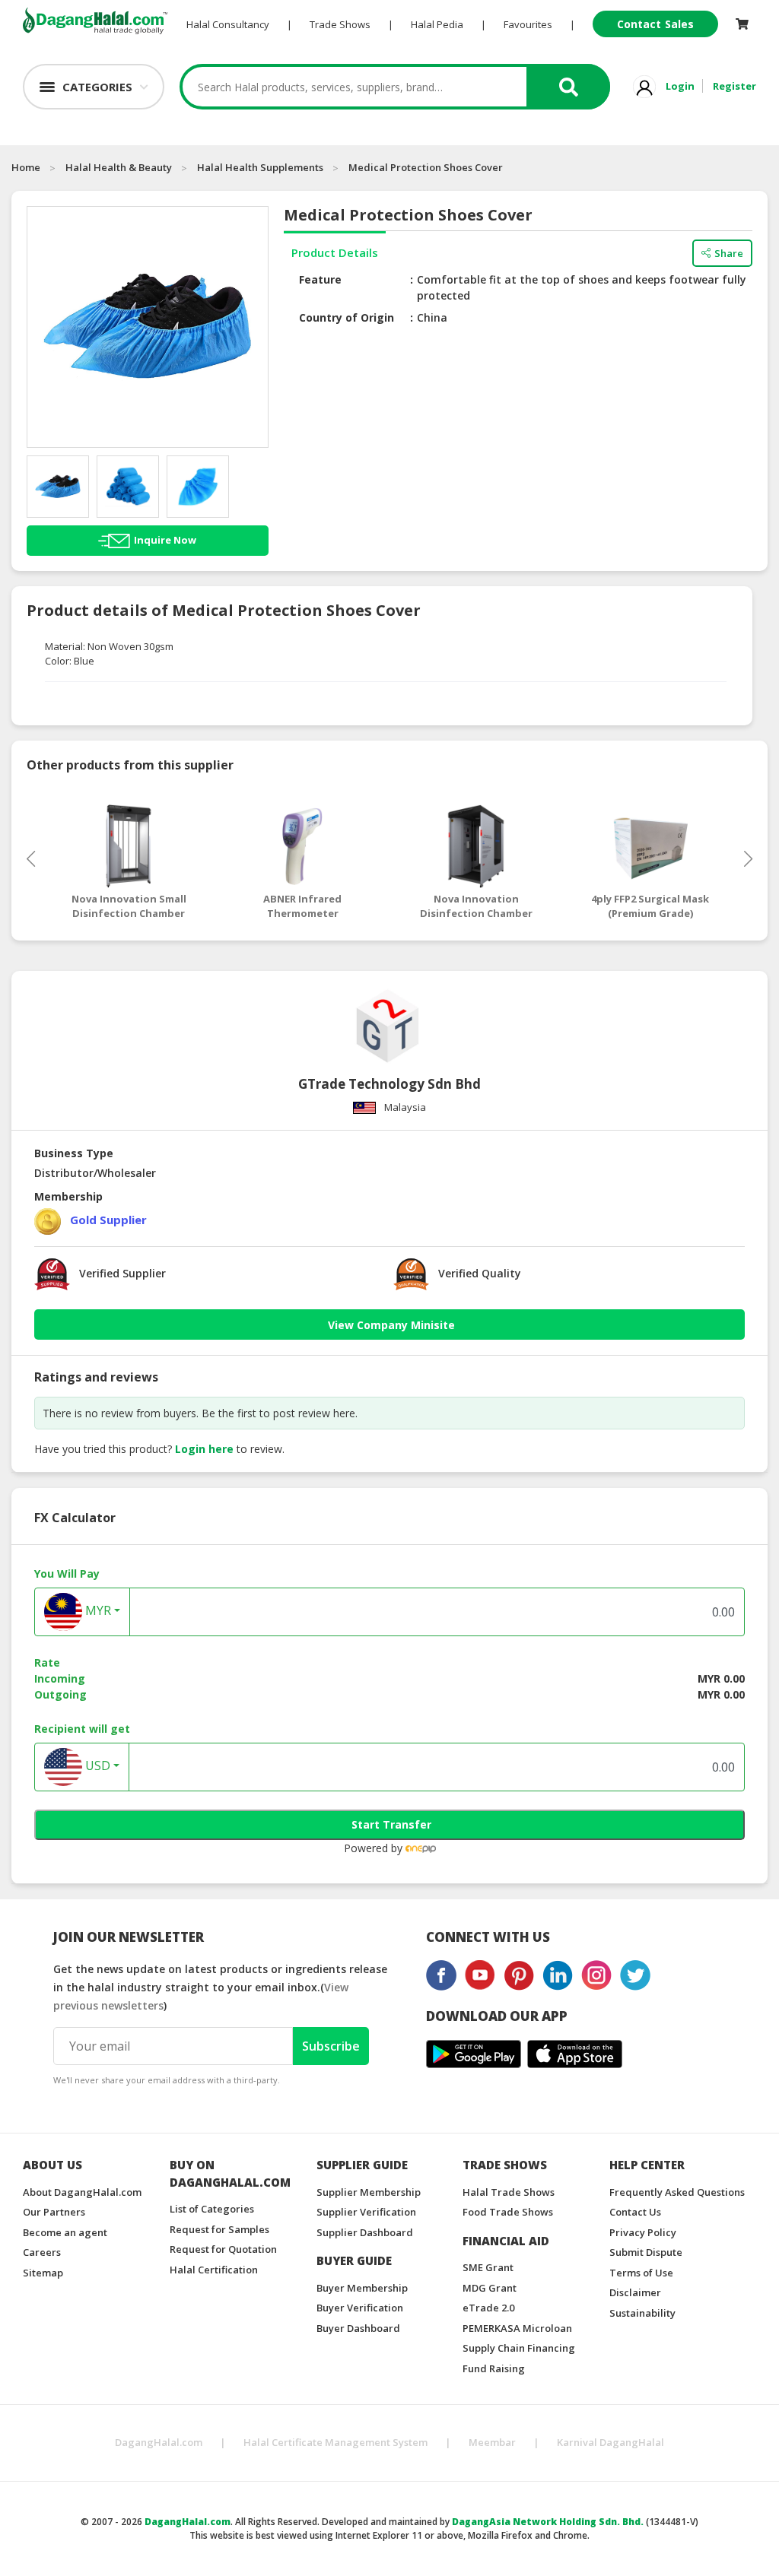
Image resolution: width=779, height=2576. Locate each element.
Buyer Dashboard (358, 2328)
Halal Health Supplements (260, 167)
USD (96, 1765)
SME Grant (488, 2267)
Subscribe (331, 2046)
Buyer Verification (360, 2308)
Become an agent (65, 2232)
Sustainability (642, 2313)
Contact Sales (655, 24)
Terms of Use (641, 2273)
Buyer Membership (362, 2288)
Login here (204, 1449)
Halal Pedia (437, 24)
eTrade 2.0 (488, 2308)
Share (729, 253)
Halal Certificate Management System (335, 2442)
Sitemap (43, 2273)
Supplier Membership (369, 2192)
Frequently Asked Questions (677, 2192)
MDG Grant (490, 2288)
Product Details (335, 252)
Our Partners (54, 2212)
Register (734, 86)
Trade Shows (340, 24)
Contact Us (635, 2212)
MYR (97, 1610)
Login (680, 86)
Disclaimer (635, 2292)
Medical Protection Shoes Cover (426, 167)
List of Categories (212, 2209)
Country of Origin (347, 317)
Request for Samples (219, 2229)
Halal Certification (214, 2270)
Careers (42, 2252)
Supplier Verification (366, 2212)
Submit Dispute (646, 2252)
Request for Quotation (223, 2249)
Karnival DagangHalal (610, 2442)
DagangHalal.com (159, 2442)
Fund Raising (494, 2368)
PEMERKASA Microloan (517, 2328)
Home (26, 167)
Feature (320, 279)
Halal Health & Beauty (119, 167)
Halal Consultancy (228, 24)
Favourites (528, 24)
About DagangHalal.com (82, 2192)
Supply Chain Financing (519, 2348)
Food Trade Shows (508, 2212)
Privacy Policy (643, 2232)
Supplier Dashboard (365, 2232)
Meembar (492, 2442)
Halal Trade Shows (509, 2192)
